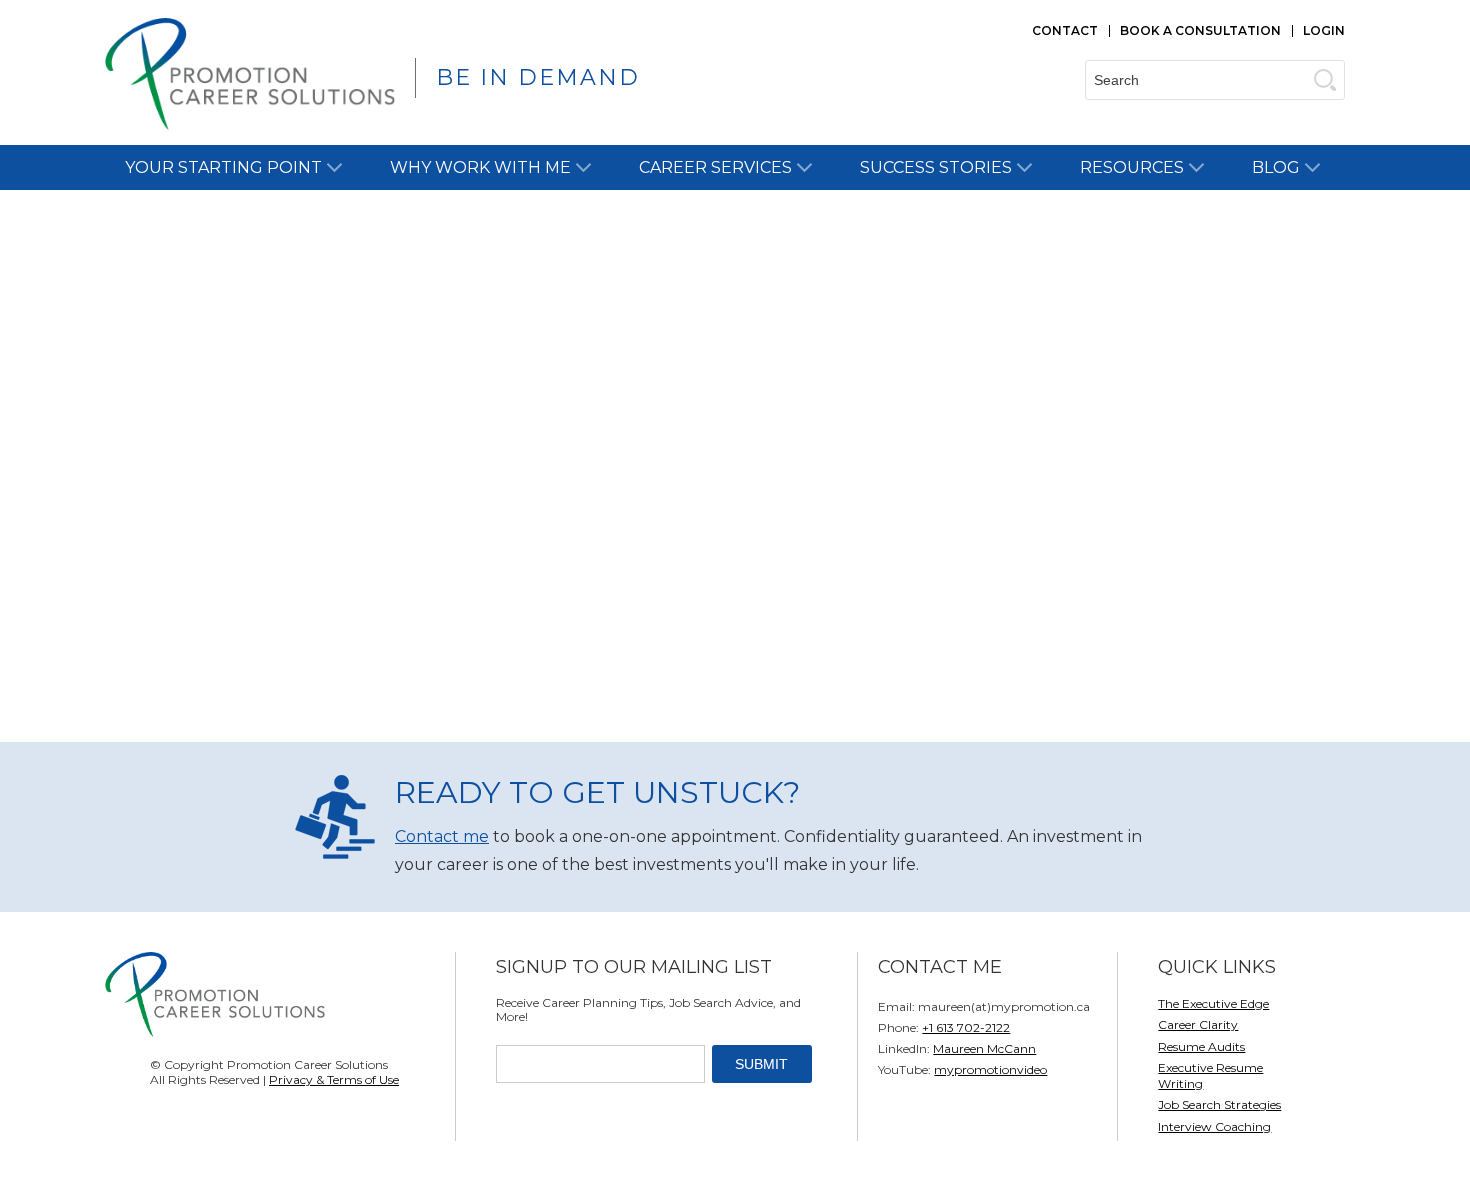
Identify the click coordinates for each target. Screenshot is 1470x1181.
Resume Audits (1201, 1046)
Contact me (442, 836)
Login (1324, 30)
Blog (1276, 167)
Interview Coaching (1214, 1126)
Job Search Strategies (1219, 1104)
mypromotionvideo (990, 1069)
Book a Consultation (1200, 30)
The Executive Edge (1213, 1003)
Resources (1132, 167)
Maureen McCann (984, 1048)
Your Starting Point (223, 167)
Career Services (715, 167)
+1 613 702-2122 (966, 1027)
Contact (1065, 30)
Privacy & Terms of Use (334, 1079)
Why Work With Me (480, 167)
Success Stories (936, 167)
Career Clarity (1198, 1024)
